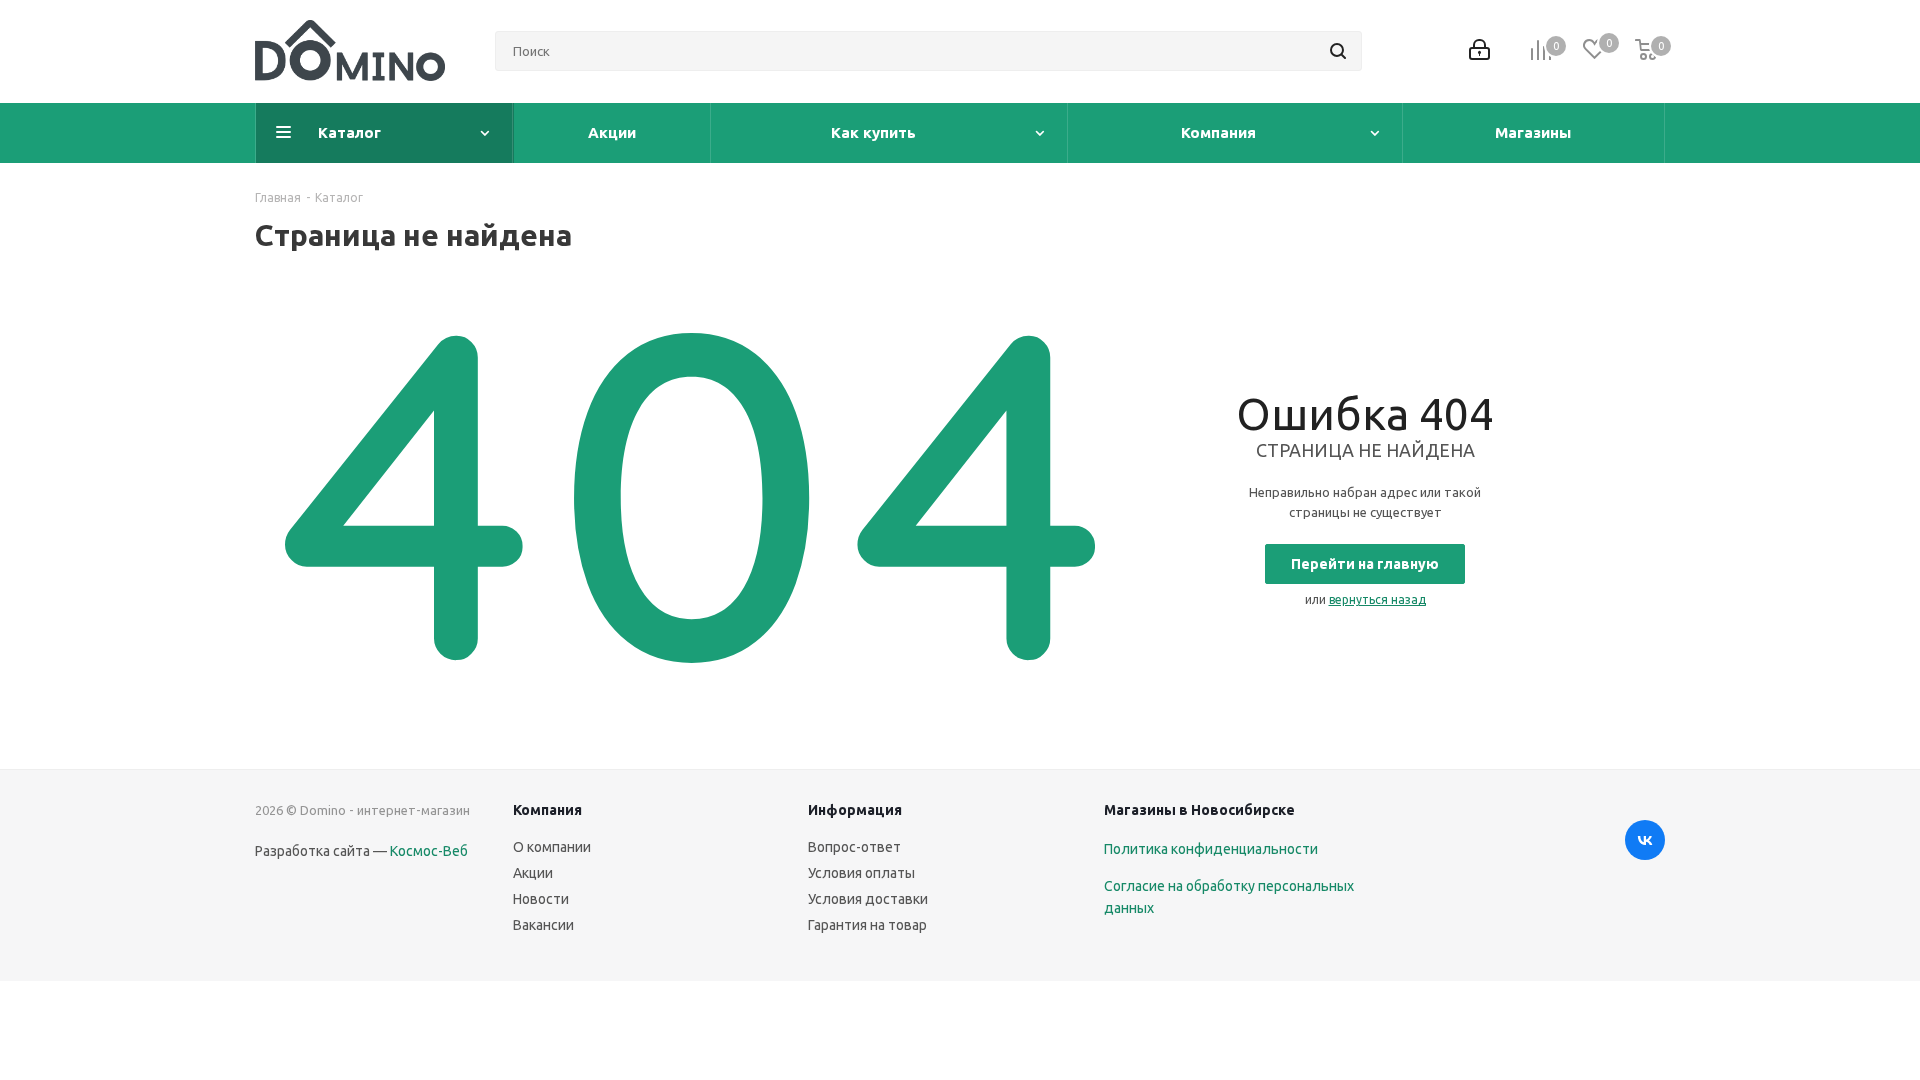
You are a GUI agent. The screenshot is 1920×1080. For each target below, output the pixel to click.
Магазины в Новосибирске (1199, 810)
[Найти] (1338, 51)
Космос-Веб (429, 851)
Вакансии (543, 925)
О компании (552, 847)
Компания (547, 810)
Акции (533, 873)
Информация (855, 810)
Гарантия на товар (867, 925)
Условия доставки (868, 899)
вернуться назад (1377, 599)
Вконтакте (1645, 840)
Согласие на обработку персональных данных (1229, 897)
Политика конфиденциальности (1211, 849)
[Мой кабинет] (1479, 51)
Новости (541, 899)
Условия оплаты (861, 873)
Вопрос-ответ (854, 847)
